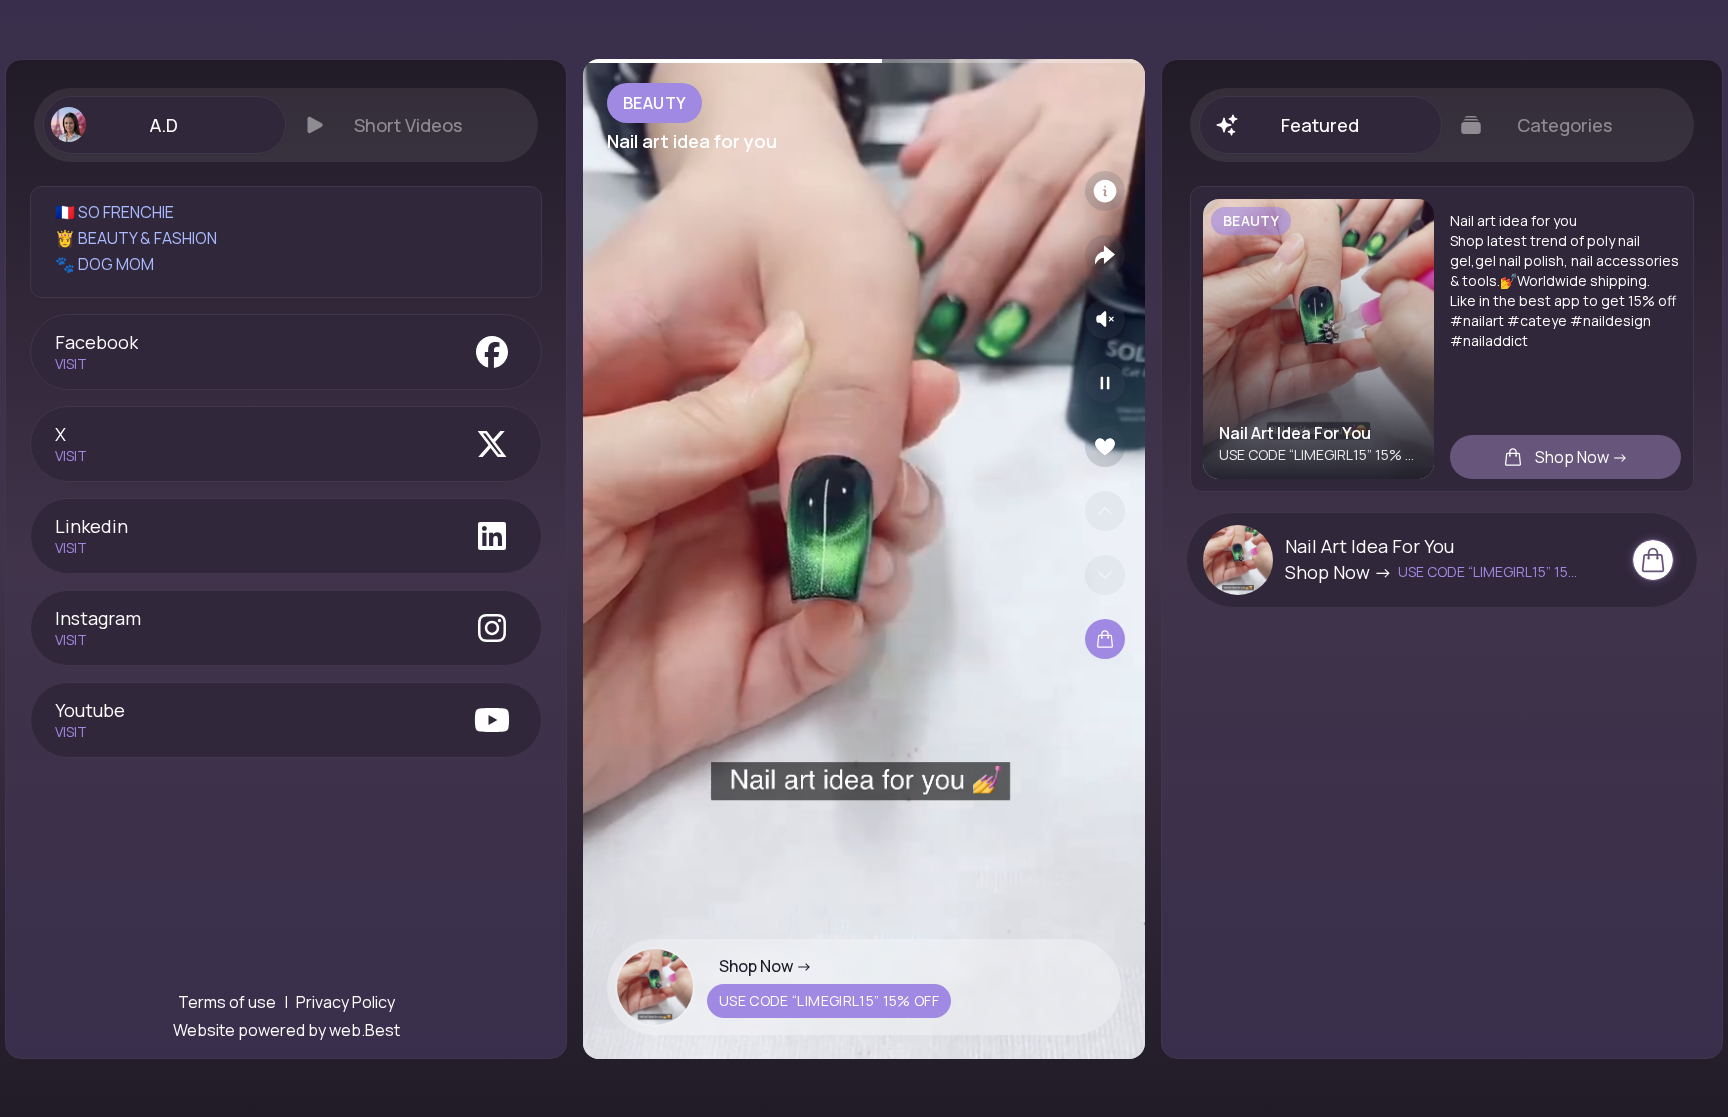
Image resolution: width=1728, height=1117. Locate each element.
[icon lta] (1105, 639)
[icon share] (1105, 255)
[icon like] (1105, 447)
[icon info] (1105, 191)
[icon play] (1105, 383)
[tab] (164, 125)
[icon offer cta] (1653, 560)
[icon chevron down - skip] (1105, 575)
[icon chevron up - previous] (1105, 511)
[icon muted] (1105, 319)
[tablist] (286, 125)
